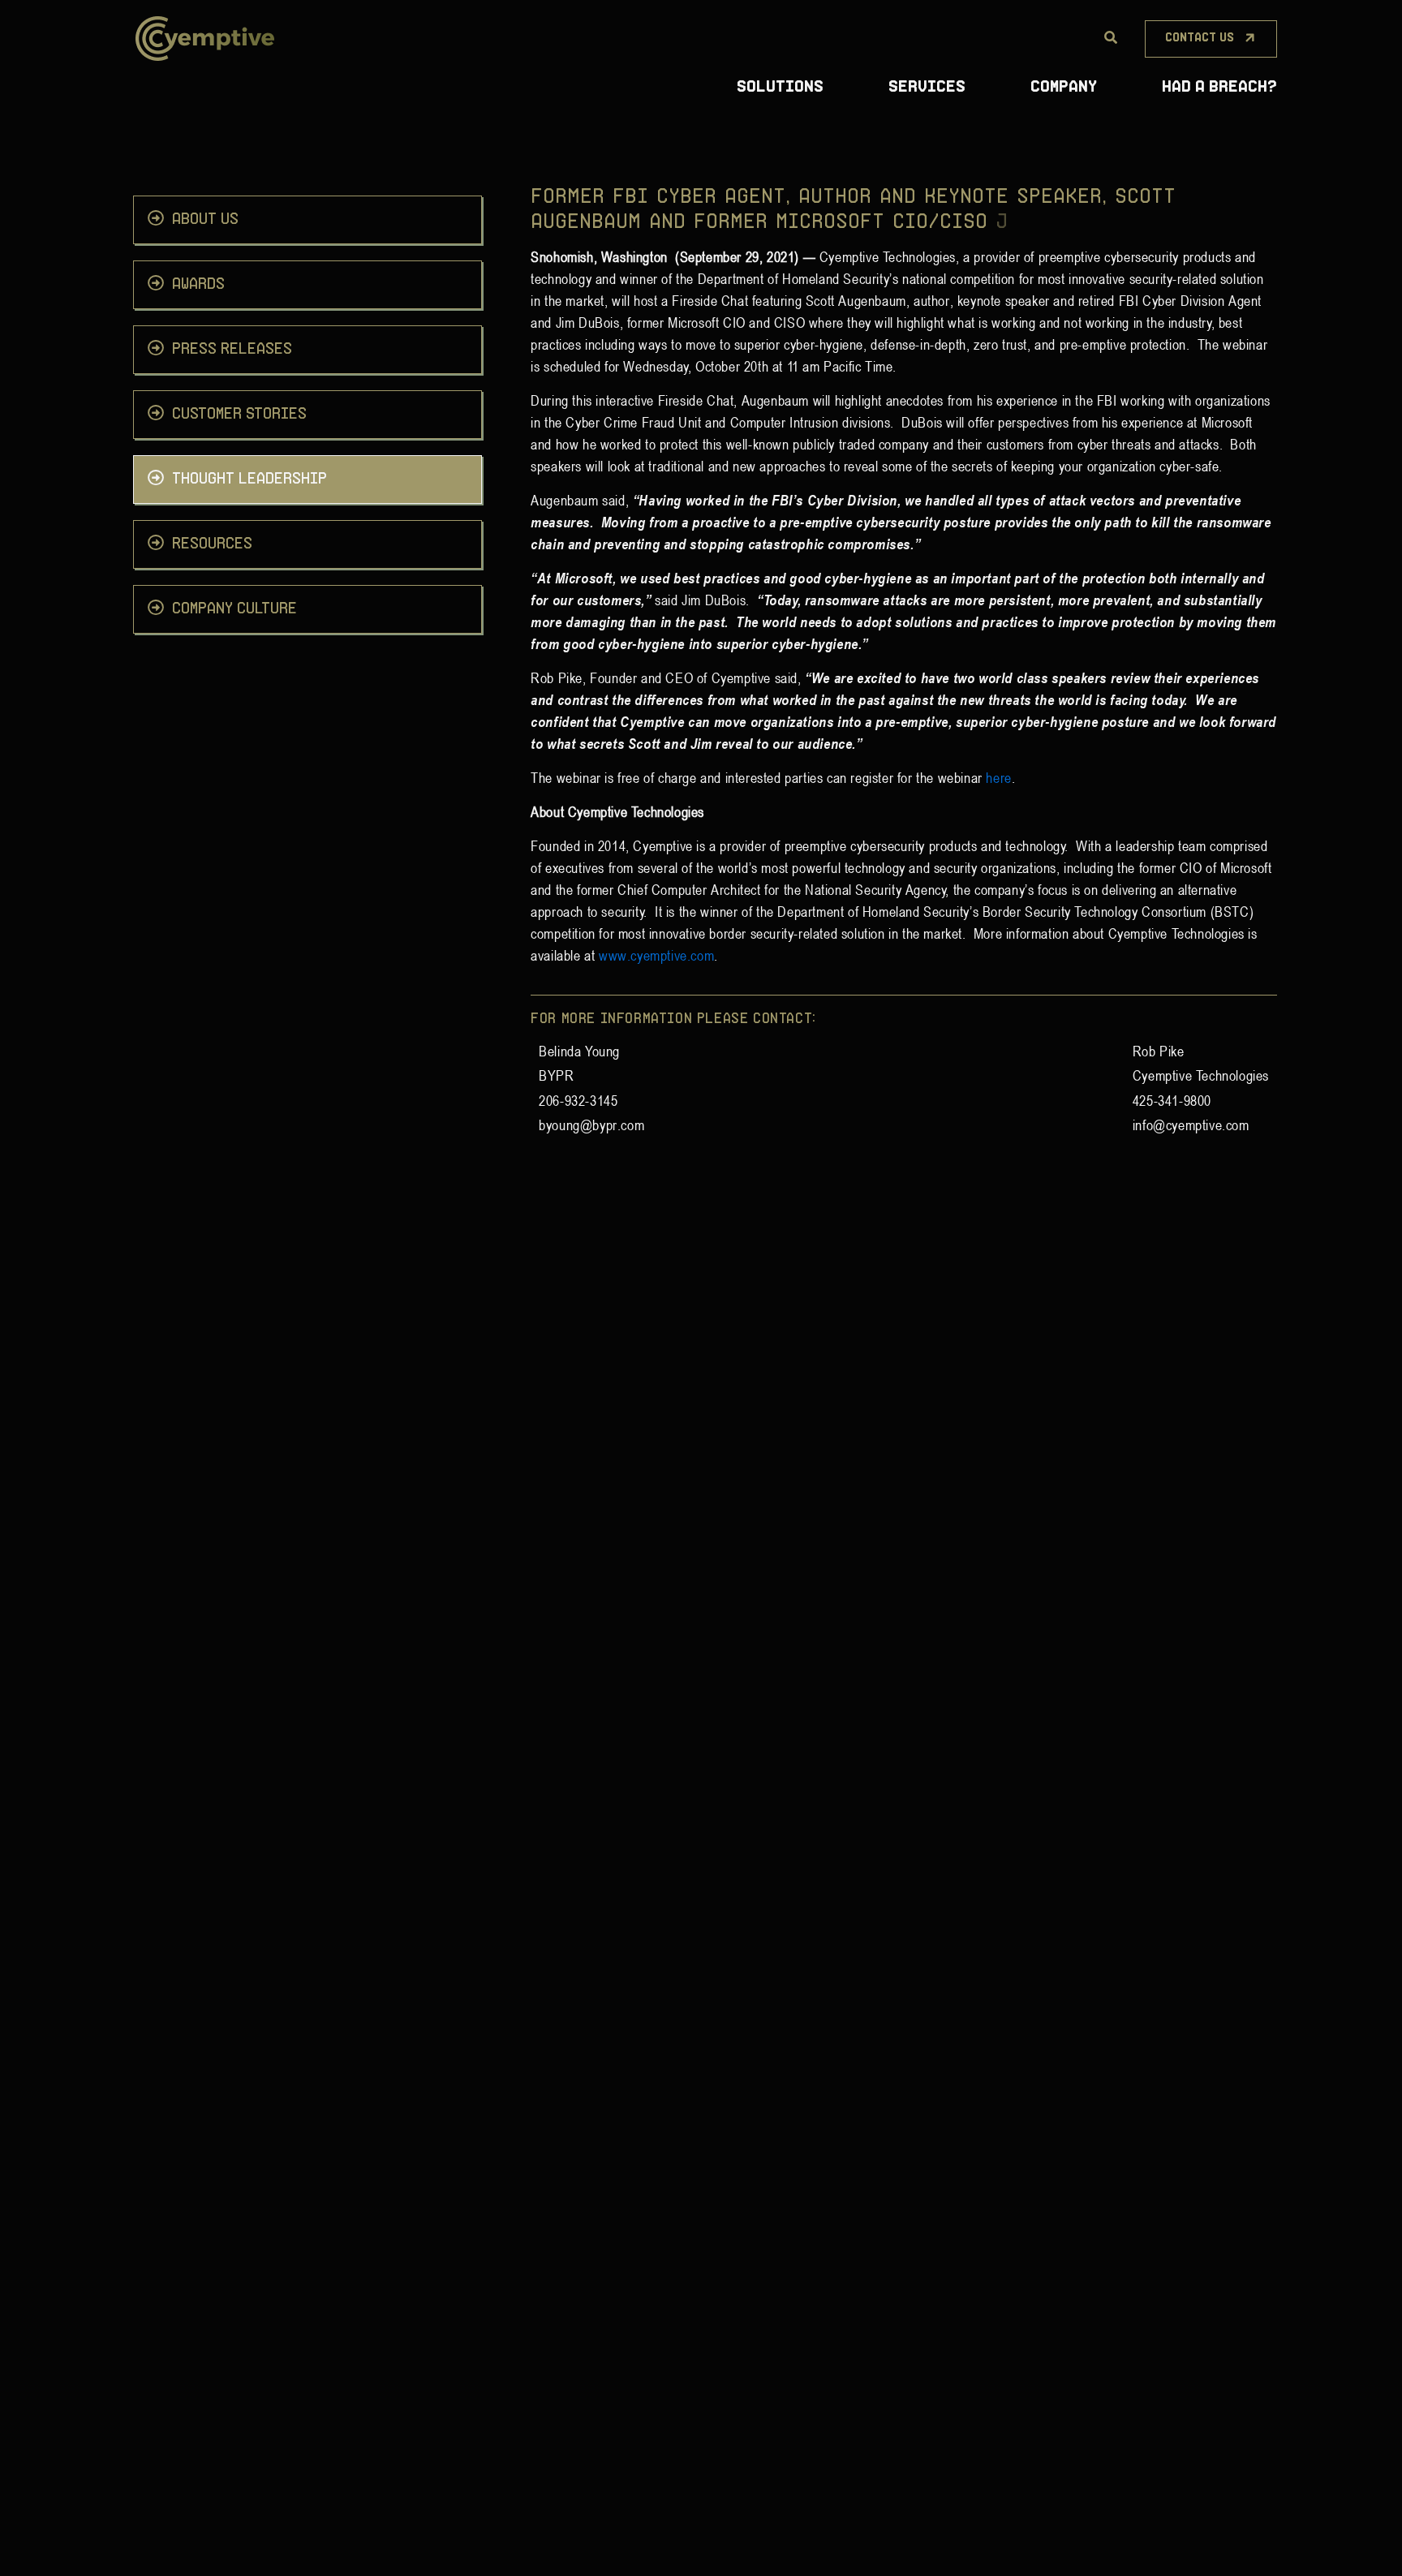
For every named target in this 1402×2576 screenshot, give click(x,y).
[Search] (1111, 38)
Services (927, 88)
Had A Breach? (1219, 88)
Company (1064, 88)
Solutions (780, 88)
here (998, 777)
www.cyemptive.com (656, 955)
